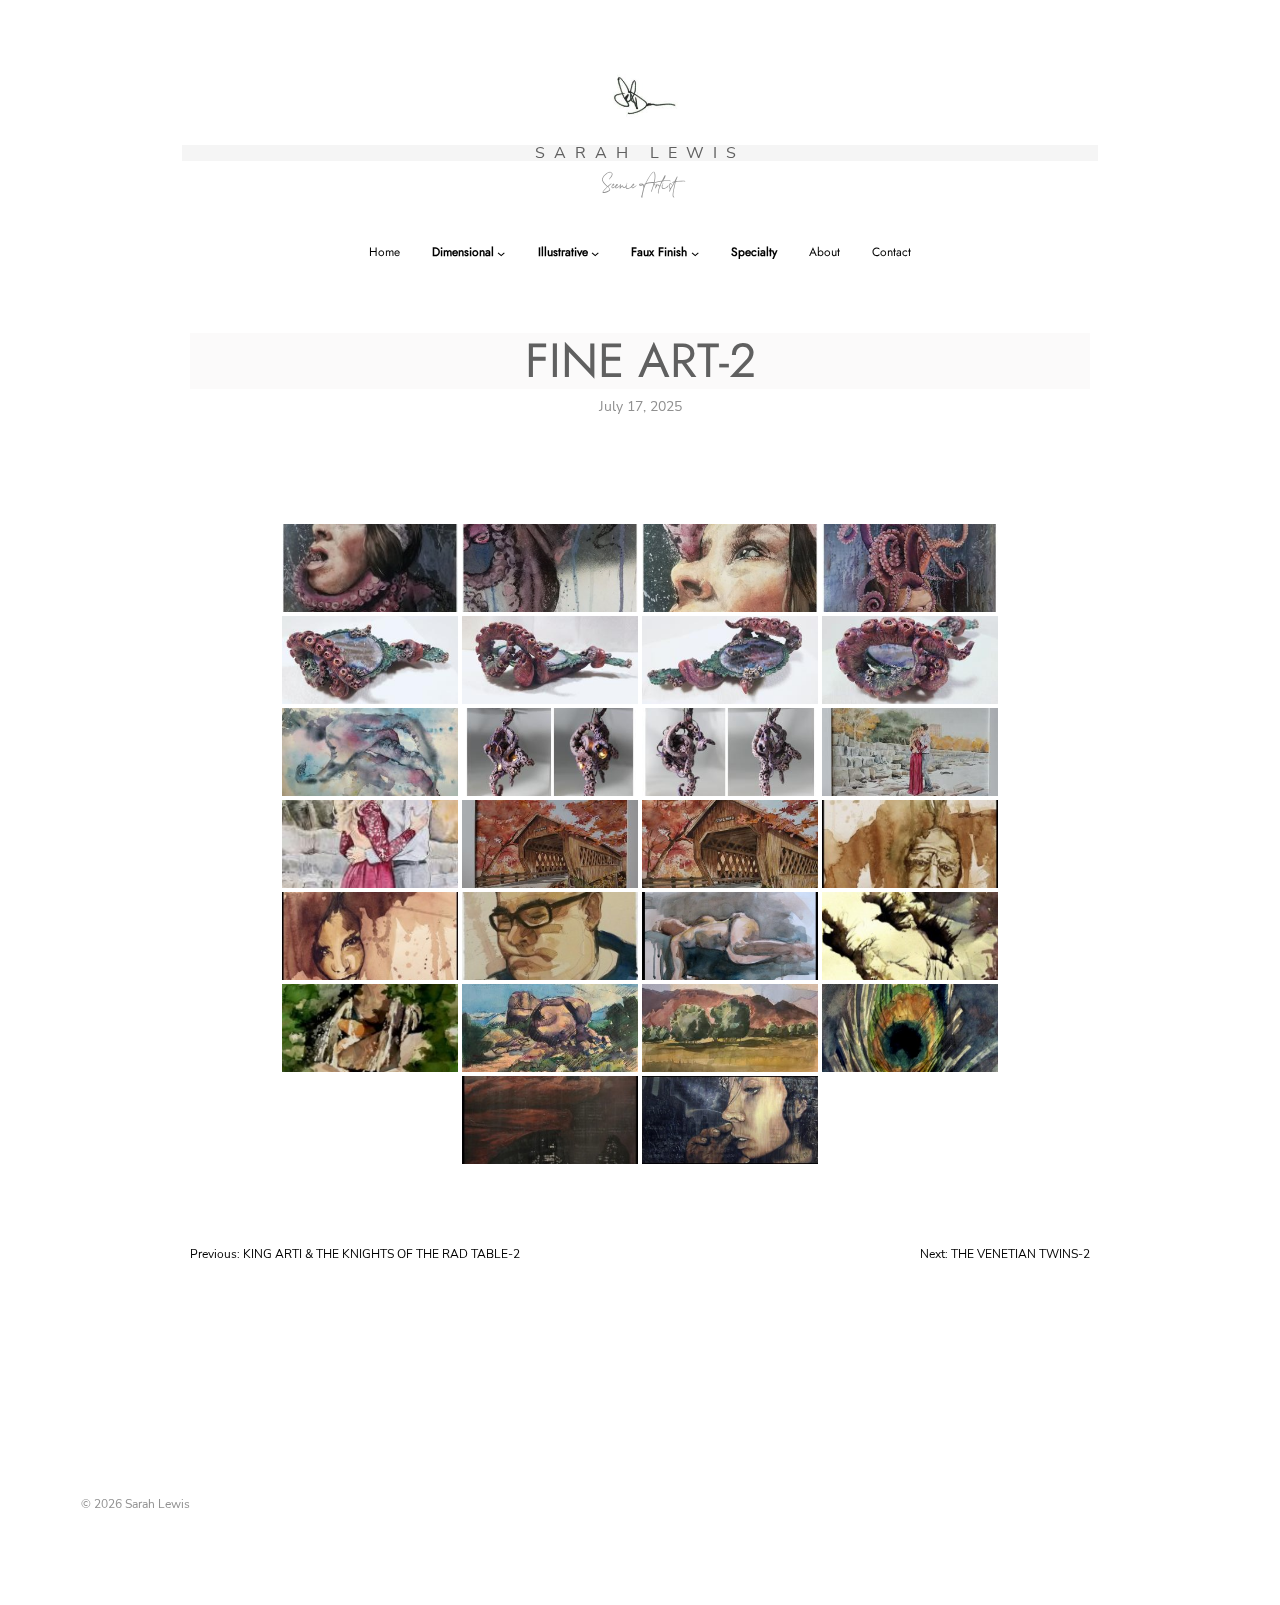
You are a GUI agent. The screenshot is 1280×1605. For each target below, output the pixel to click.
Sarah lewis (640, 153)
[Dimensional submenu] (501, 253)
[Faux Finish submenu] (695, 253)
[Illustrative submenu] (595, 253)
